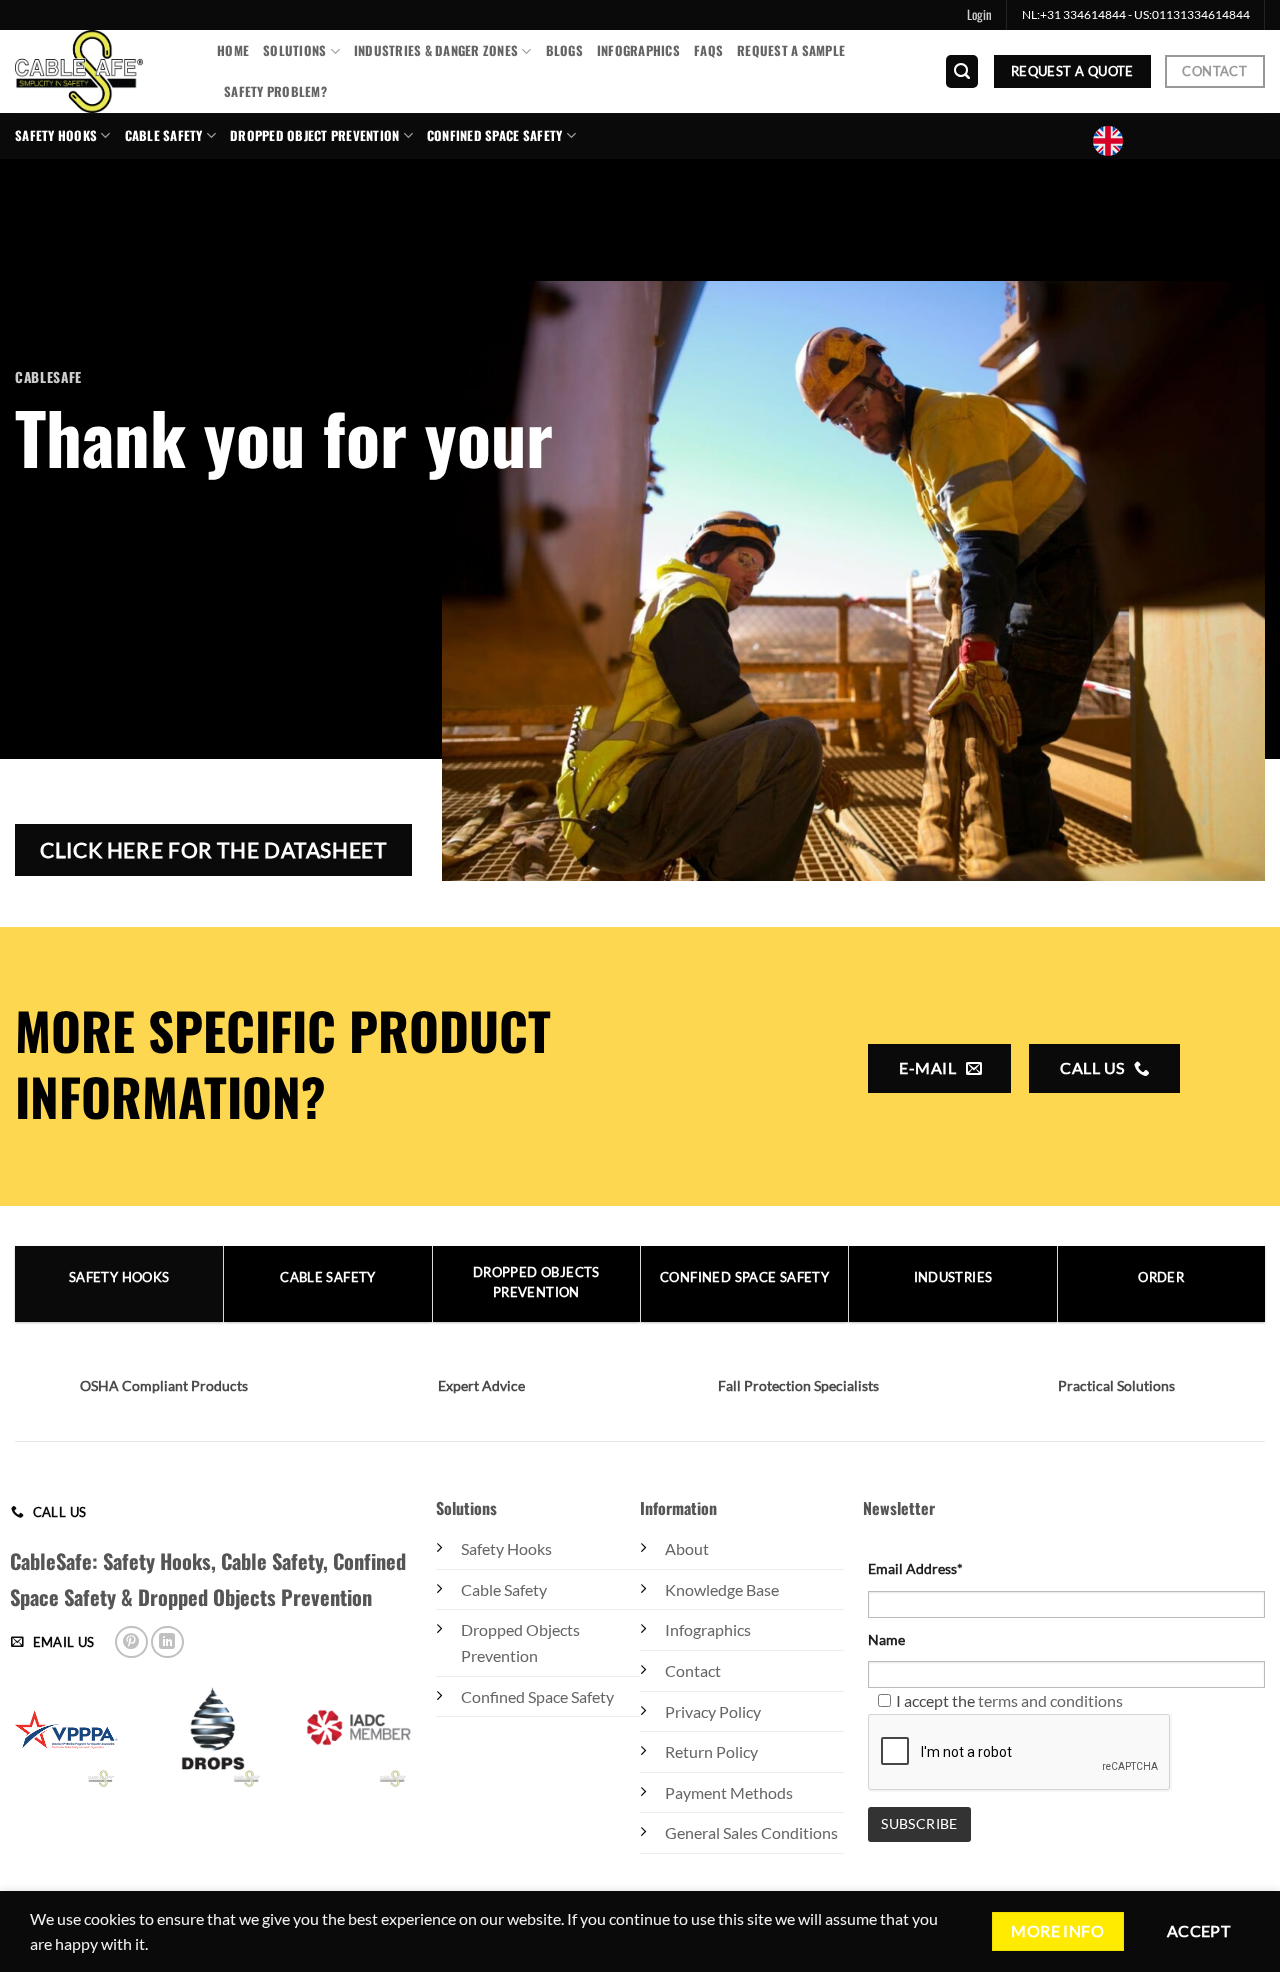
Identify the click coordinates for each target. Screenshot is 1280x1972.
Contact (693, 1670)
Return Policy (711, 1751)
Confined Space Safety (537, 1696)
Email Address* (915, 1568)
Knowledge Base (722, 1589)
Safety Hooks (56, 135)
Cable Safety (164, 135)
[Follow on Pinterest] (131, 1642)
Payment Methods (729, 1792)
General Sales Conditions (751, 1832)
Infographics (638, 50)
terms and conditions (1050, 1700)
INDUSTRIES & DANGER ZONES (436, 50)
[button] (979, 15)
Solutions (294, 50)
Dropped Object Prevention (314, 135)
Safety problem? (275, 91)
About (687, 1548)
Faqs (708, 50)
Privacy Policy (713, 1711)
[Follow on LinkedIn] (167, 1642)
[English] (1116, 141)
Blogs (564, 50)
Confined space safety (494, 135)
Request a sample (791, 50)
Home (233, 50)
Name (886, 1639)
